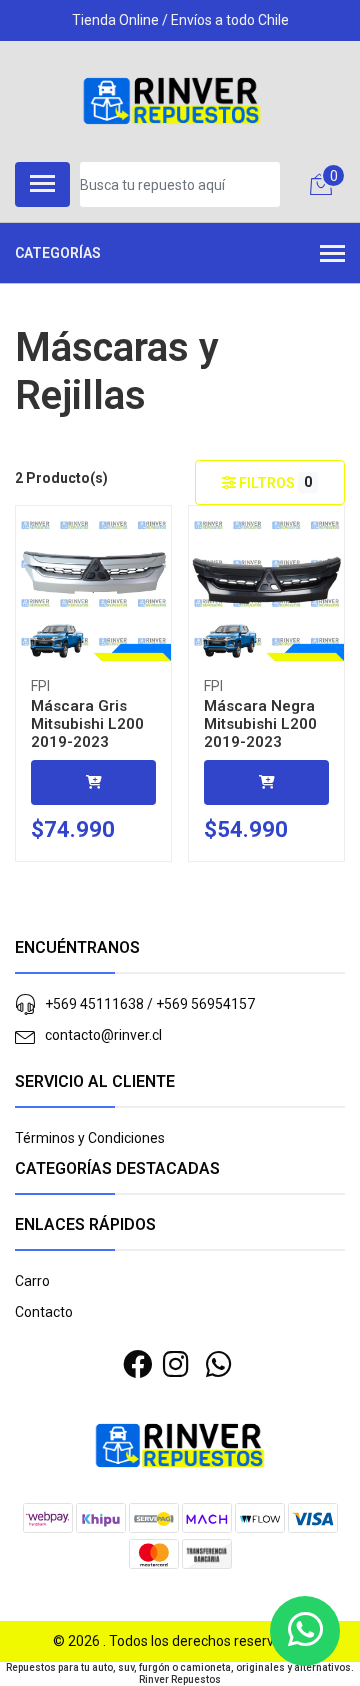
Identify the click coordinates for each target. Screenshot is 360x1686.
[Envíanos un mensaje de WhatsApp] (305, 1631)
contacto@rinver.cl (103, 1035)
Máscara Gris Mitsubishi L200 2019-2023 (87, 724)
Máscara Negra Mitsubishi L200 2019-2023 (260, 724)
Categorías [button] (58, 253)
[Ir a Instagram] (176, 1365)
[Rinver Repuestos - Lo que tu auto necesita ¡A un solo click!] (172, 101)
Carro (32, 1281)
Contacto (44, 1312)
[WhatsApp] (218, 1365)
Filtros (274, 482)
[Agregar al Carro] (93, 782)
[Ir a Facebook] (137, 1365)
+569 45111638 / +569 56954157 (150, 1004)
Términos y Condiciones (90, 1138)
